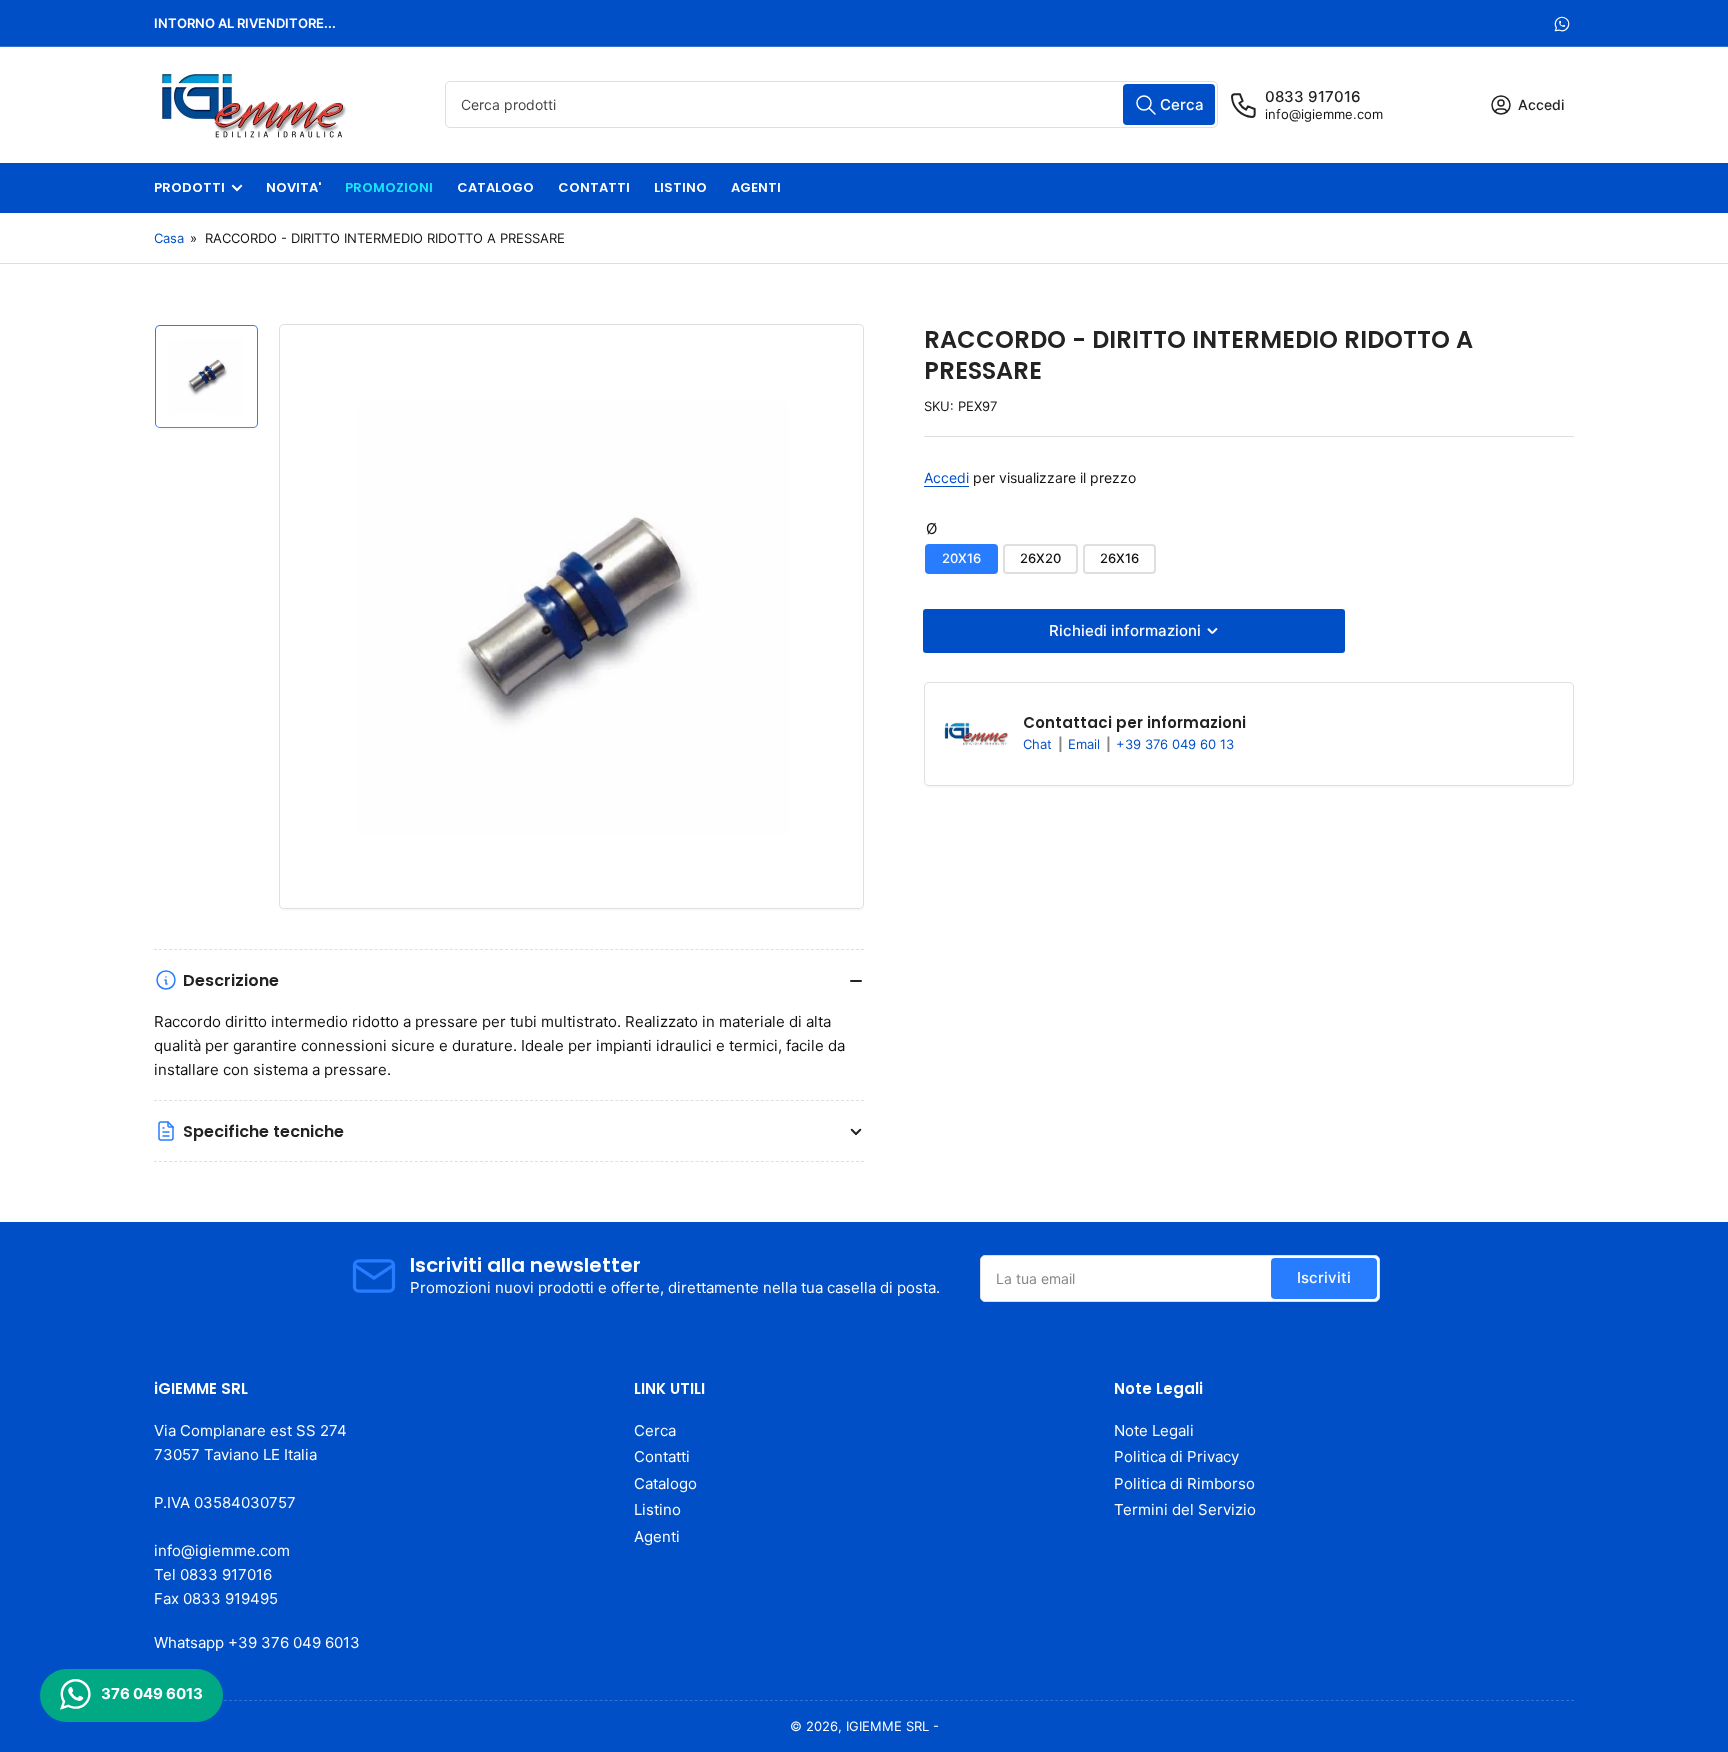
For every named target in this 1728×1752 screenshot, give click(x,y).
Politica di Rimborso (1184, 1483)
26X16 (1119, 558)
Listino (657, 1509)
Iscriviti (1324, 1277)
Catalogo (665, 1483)
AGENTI (756, 187)
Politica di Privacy (1176, 1456)
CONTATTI (594, 187)
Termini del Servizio (1185, 1509)
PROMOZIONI (389, 187)
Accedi (946, 477)
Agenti (657, 1536)
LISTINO (680, 187)
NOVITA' (293, 187)
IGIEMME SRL (887, 1726)
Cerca (655, 1430)
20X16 (961, 558)
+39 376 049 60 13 (1175, 744)
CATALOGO (495, 187)
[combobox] (831, 104)
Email (1086, 744)
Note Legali (1154, 1430)
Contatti (662, 1456)
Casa (169, 238)
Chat (1039, 744)
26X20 (1040, 558)
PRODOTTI (189, 187)
